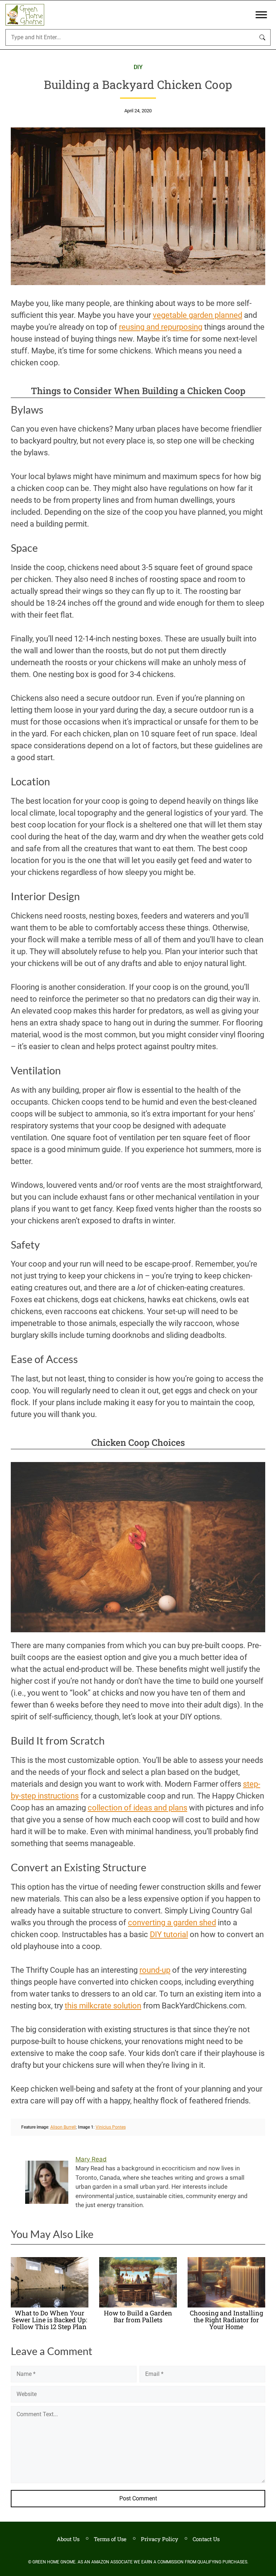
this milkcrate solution (103, 2006)
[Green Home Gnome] (25, 15)
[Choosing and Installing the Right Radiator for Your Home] (226, 2305)
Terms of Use (110, 2539)
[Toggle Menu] (261, 15)
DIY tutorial (169, 1934)
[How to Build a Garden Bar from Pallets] (138, 2305)
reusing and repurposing (161, 327)
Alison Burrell (63, 2127)
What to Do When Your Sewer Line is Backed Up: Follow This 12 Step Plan (49, 2320)
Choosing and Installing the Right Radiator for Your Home (226, 2320)
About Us (68, 2539)
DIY (138, 67)
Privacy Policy (160, 2539)
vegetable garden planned (197, 315)
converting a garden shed (172, 1923)
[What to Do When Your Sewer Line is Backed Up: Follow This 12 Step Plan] (50, 2305)
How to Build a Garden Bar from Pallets (138, 2316)
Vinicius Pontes (111, 2127)
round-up (155, 1970)
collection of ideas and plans (137, 1808)
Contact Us (206, 2539)
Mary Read (91, 2159)
